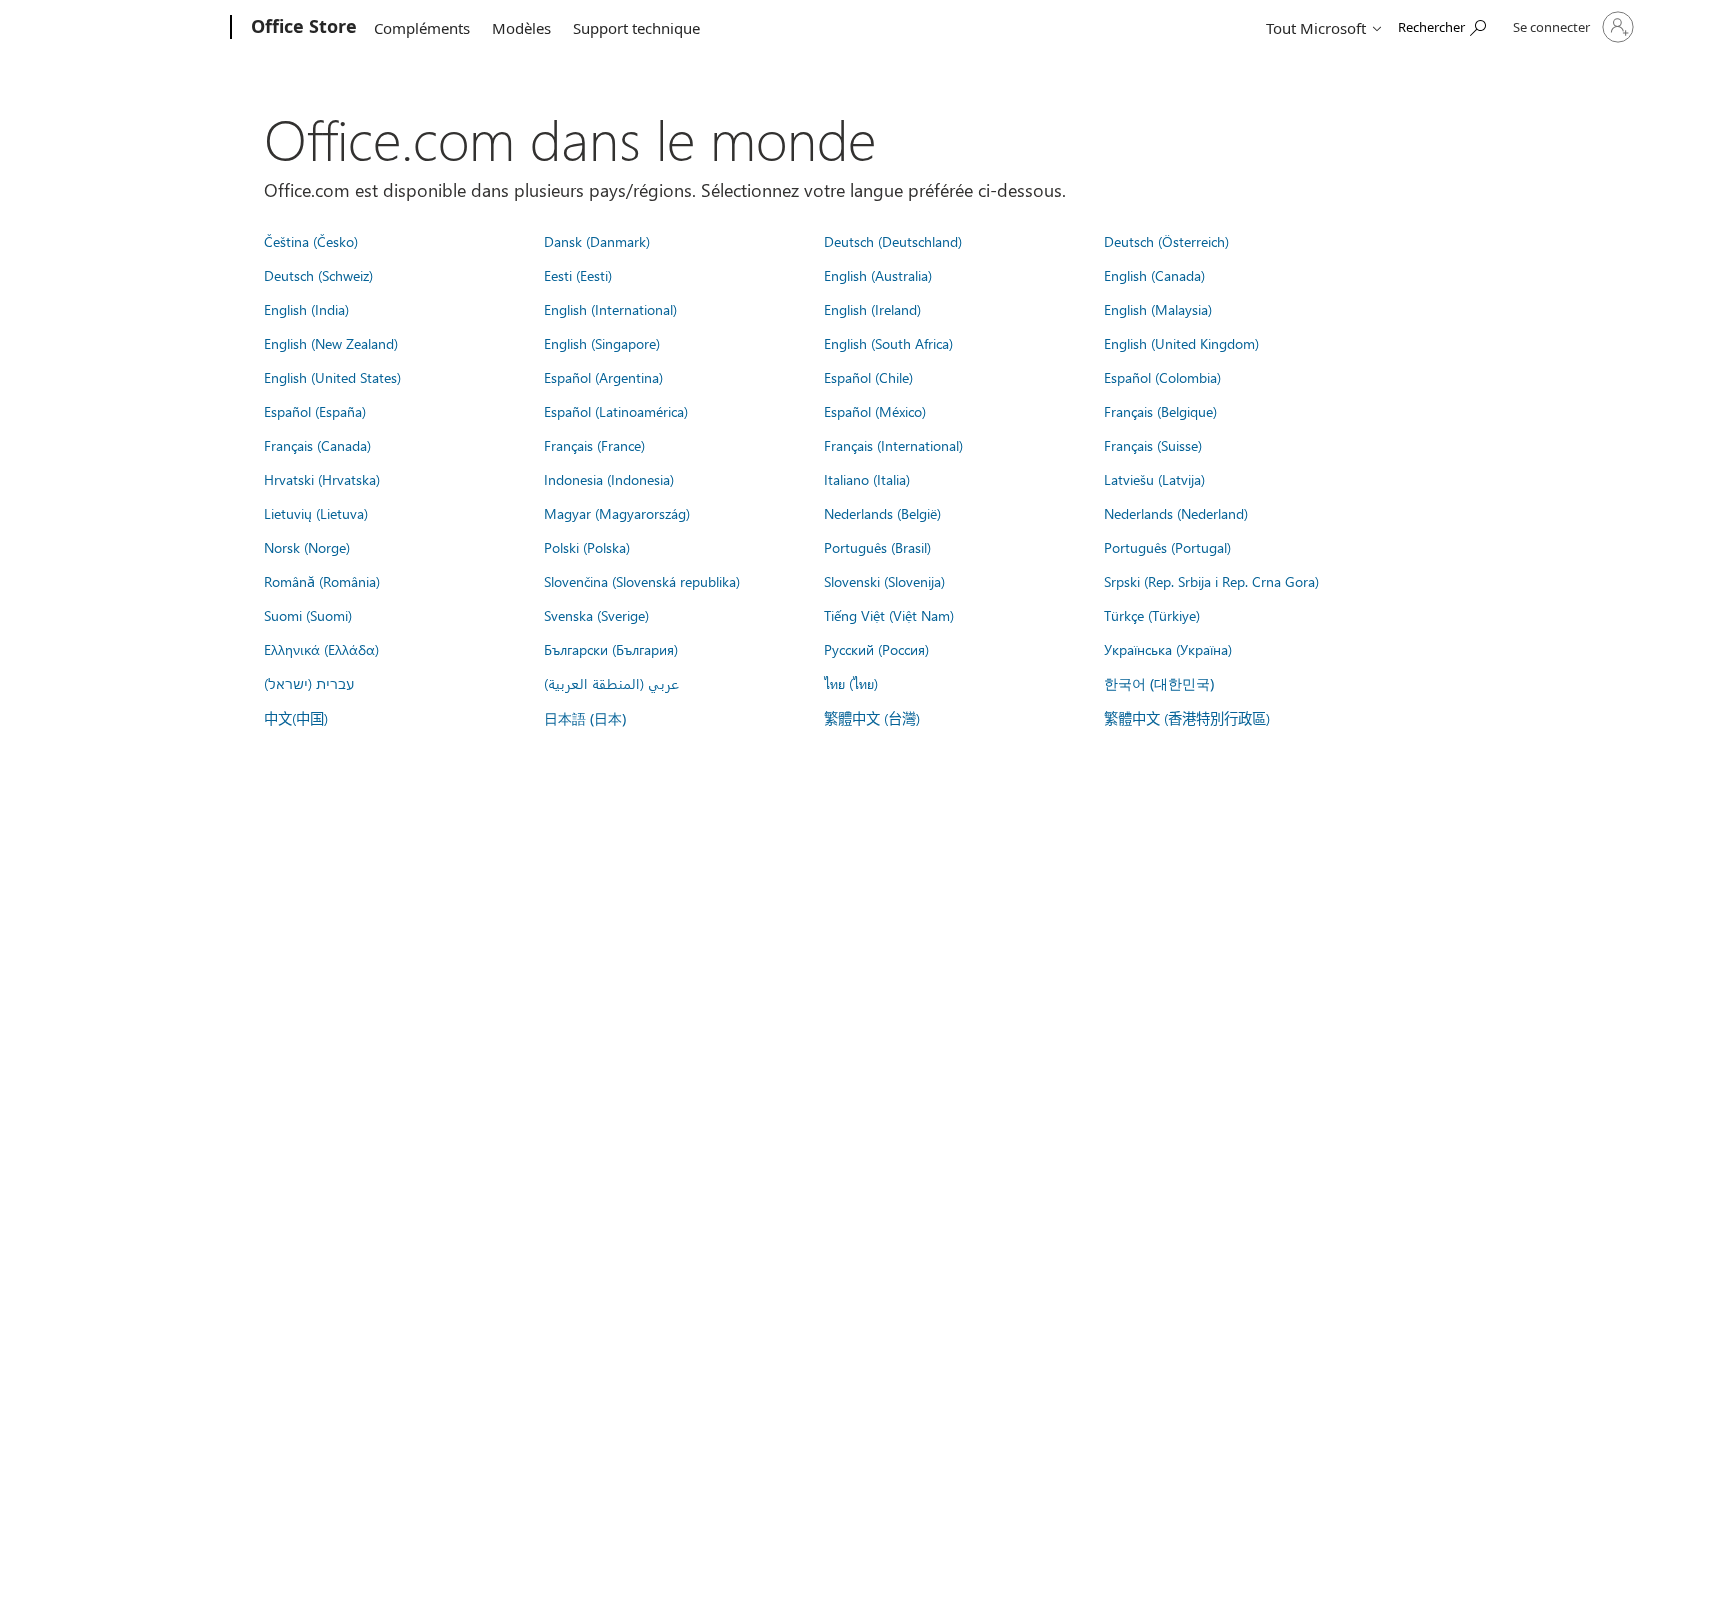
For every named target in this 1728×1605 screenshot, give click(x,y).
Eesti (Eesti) (578, 275)
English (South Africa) (888, 343)
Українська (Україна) (1168, 649)
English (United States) (332, 377)
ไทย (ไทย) (851, 683)
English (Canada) (1154, 275)
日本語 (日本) (585, 718)
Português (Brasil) (877, 547)
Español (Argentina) (603, 377)
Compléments (422, 28)
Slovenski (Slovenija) (884, 581)
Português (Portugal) (1167, 547)
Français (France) (594, 445)
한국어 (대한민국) (1159, 683)
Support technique (636, 28)
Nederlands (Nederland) (1176, 513)
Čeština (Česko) (311, 241)
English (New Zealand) (331, 343)
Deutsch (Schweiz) (318, 275)
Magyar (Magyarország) (617, 513)
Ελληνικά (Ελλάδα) (321, 649)
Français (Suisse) (1153, 445)
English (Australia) (878, 275)
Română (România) (322, 581)
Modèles (521, 28)
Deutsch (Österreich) (1166, 241)
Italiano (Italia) (867, 479)
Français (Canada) (317, 445)
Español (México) (875, 411)
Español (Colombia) (1162, 377)
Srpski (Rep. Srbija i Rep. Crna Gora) (1211, 581)
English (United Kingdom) (1181, 343)
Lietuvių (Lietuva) (316, 513)
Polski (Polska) (587, 547)
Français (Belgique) (1160, 411)
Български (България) (611, 649)
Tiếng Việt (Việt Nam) (889, 615)
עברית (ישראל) (309, 683)
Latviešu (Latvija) (1154, 479)
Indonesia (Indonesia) (609, 479)
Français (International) (893, 445)
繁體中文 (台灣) (872, 718)
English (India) (306, 309)
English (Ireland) (872, 309)
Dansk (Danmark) (597, 241)
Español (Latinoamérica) (616, 411)
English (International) (610, 309)
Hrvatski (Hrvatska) (322, 479)
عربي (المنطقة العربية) (611, 683)
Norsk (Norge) (307, 547)
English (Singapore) (602, 343)
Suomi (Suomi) (308, 615)
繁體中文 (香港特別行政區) (1187, 718)
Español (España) (315, 411)
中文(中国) (296, 718)
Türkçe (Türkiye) (1152, 615)
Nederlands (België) (882, 513)
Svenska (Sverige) (596, 615)
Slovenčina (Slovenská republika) (642, 581)
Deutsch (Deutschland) (893, 241)
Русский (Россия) (876, 649)
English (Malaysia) (1158, 309)
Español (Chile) (868, 377)
